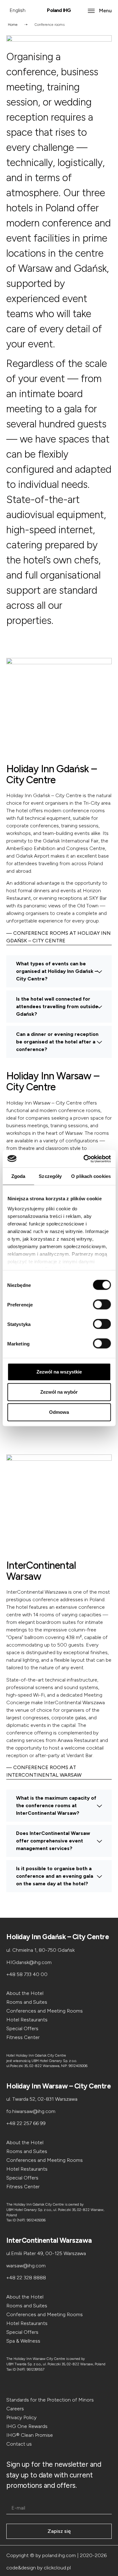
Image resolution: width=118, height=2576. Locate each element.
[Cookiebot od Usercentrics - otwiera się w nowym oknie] (84, 1159)
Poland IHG (59, 10)
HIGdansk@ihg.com (29, 1962)
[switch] (102, 1305)
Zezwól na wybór (59, 1392)
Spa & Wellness (23, 2341)
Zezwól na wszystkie (59, 1372)
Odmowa (59, 1412)
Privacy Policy (21, 2417)
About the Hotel (25, 1993)
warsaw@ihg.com (26, 2266)
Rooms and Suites (27, 2002)
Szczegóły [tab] (50, 1176)
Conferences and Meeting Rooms (45, 2011)
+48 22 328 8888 (26, 2278)
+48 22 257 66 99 (26, 2123)
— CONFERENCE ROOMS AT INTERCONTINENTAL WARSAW (44, 1771)
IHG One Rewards (27, 2426)
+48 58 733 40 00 (27, 1974)
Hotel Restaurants (27, 2020)
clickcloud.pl (57, 2568)
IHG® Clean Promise (30, 2435)
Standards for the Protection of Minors (50, 2400)
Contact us (19, 2444)
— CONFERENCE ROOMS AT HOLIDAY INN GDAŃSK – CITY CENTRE (59, 937)
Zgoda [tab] (18, 1176)
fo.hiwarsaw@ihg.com (31, 2111)
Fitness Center (23, 2037)
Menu (105, 11)
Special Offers (22, 2028)
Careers (15, 2409)
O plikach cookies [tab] (91, 1176)
